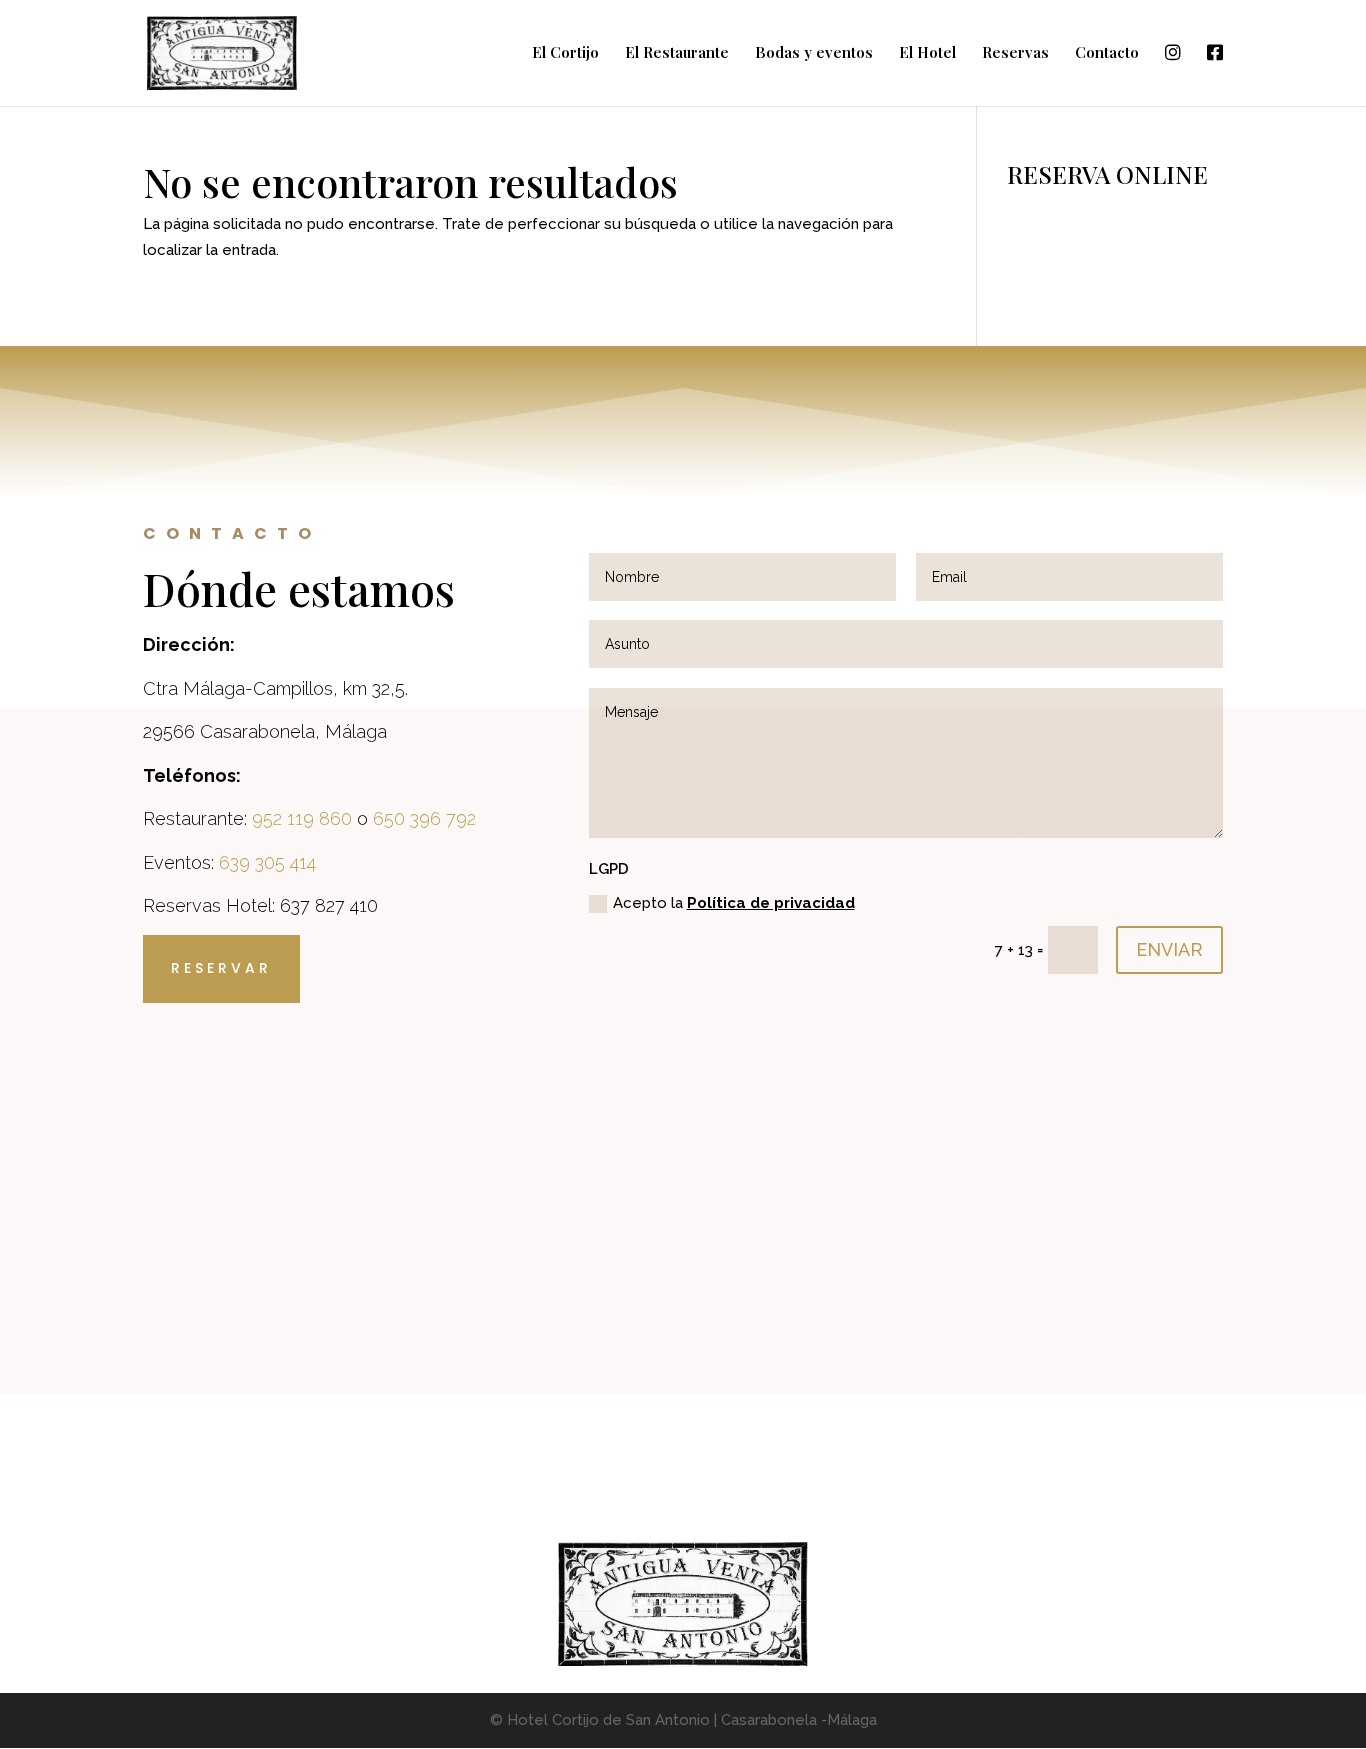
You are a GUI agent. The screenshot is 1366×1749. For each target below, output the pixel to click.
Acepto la (734, 903)
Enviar (1169, 949)
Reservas (1015, 53)
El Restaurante (677, 53)
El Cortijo (565, 53)
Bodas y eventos (814, 53)
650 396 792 (424, 818)
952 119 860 (302, 818)
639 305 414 (267, 862)
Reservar (221, 968)
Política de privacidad (771, 903)
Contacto (1107, 53)
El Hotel (927, 53)
